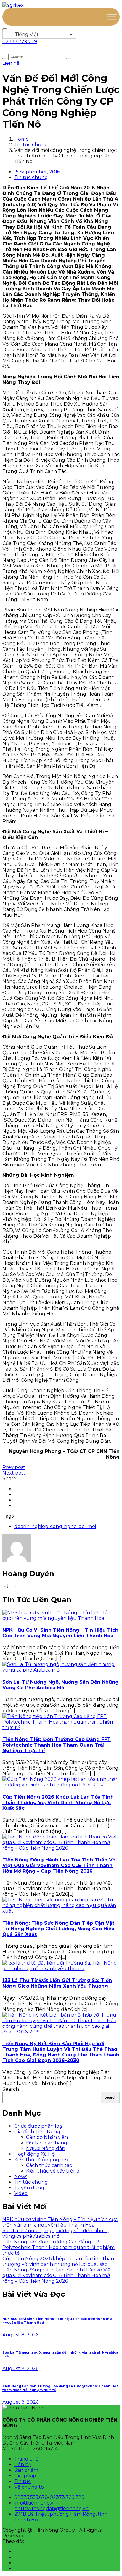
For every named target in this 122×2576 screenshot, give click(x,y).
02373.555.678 (31, 2497)
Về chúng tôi (29, 2487)
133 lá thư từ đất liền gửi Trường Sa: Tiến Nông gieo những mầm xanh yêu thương (57, 1983)
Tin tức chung (31, 145)
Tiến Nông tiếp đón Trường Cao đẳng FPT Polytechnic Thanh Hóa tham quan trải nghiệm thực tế (57, 1745)
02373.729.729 (67, 2497)
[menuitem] (39, 34)
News (21, 2176)
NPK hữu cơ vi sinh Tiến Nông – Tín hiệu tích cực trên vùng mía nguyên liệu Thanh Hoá (60, 1633)
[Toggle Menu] (112, 17)
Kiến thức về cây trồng (53, 2171)
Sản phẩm (26, 2470)
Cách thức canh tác (49, 2165)
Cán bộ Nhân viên (47, 2137)
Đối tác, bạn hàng (47, 2143)
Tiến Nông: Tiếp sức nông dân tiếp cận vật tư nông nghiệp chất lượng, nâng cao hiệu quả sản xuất (58, 1929)
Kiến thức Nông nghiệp (42, 2160)
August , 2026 (20, 2335)
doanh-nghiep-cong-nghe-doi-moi (55, 1526)
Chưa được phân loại (38, 2126)
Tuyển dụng (29, 2188)
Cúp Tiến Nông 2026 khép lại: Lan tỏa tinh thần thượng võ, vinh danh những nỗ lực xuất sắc (58, 1803)
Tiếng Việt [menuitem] (27, 34)
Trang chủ (27, 2459)
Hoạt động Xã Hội (35, 2154)
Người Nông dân (46, 2148)
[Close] (5, 29)
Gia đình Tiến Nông (37, 2132)
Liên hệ (23, 2464)
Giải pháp (25, 2476)
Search (11, 2089)
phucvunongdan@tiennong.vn (51, 2509)
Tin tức (23, 2481)
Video (21, 2193)
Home (21, 139)
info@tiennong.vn (35, 2503)
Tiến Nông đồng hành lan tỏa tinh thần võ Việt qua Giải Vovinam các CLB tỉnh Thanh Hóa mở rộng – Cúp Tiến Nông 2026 (59, 1865)
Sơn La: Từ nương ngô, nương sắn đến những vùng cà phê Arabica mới (61, 1685)
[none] (39, 34)
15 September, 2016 (37, 172)
